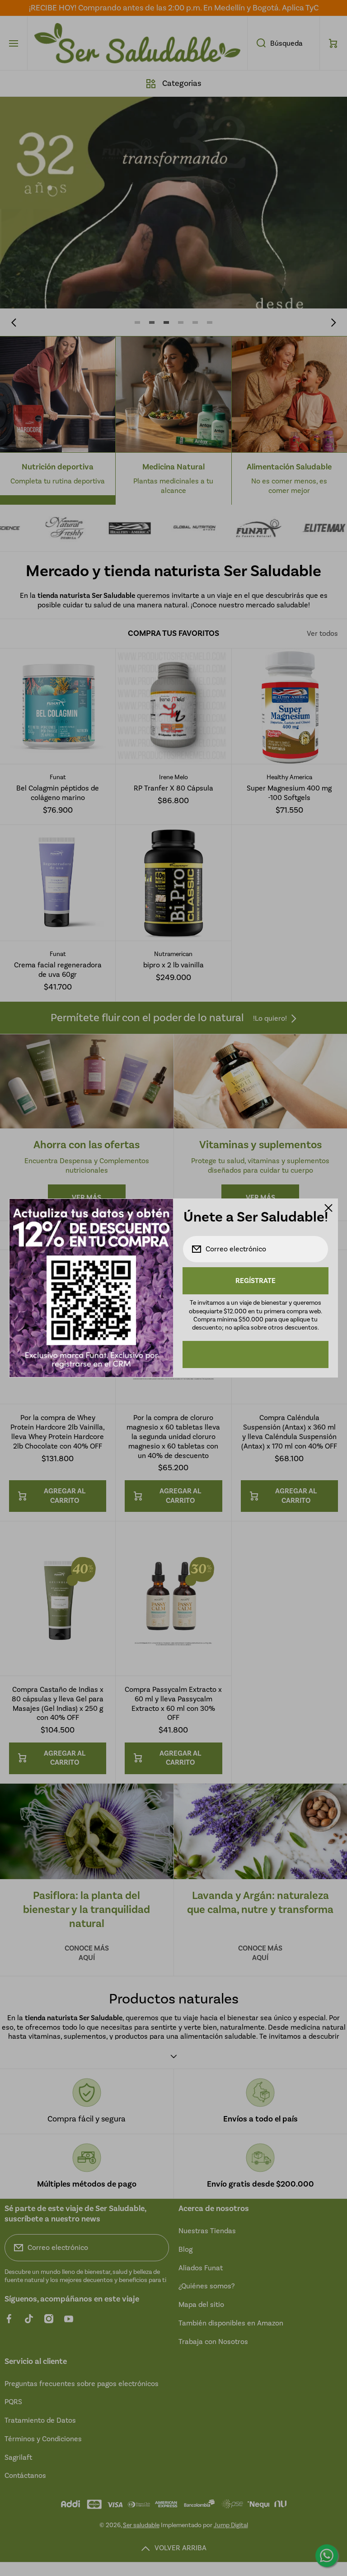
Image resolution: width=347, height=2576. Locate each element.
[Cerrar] (328, 1208)
